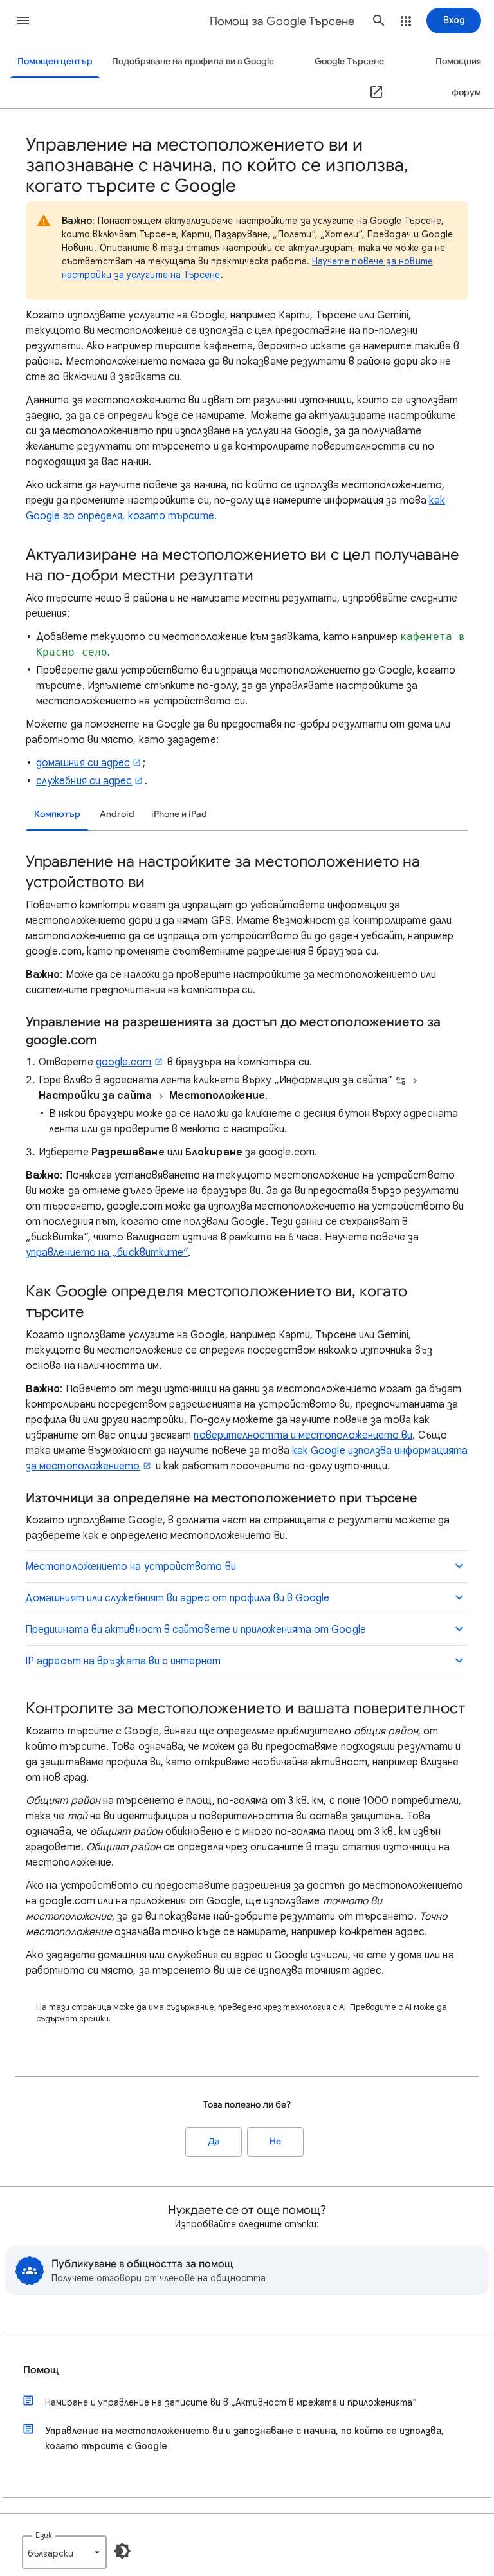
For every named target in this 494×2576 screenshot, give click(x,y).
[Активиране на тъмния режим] (122, 2551)
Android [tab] (117, 814)
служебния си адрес (84, 781)
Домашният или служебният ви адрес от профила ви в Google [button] (177, 1598)
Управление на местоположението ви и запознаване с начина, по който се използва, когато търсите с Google (244, 2438)
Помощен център (55, 61)
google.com (124, 1062)
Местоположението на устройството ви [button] (131, 1567)
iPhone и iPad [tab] (179, 814)
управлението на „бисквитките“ (107, 1253)
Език (44, 2535)
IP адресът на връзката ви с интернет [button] (123, 1661)
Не (275, 2141)
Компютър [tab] (57, 814)
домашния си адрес (83, 763)
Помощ (41, 2370)
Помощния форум (458, 77)
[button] (23, 21)
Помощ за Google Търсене (282, 21)
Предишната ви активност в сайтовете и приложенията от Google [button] (196, 1630)
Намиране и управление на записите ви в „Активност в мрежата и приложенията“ (231, 2402)
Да (214, 2141)
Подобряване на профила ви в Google (193, 61)
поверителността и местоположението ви (303, 1435)
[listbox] (64, 2552)
